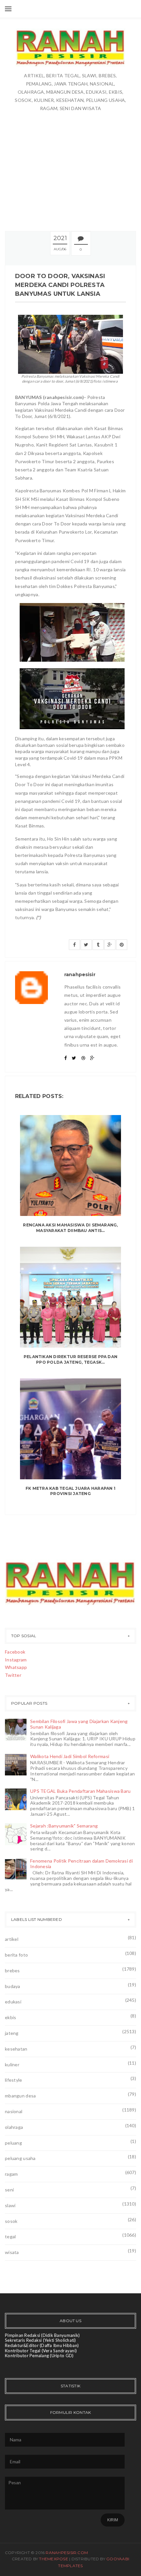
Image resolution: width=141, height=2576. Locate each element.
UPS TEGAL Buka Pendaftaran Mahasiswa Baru (80, 1791)
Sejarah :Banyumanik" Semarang (64, 1826)
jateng (12, 2033)
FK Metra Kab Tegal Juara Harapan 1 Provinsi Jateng (70, 1491)
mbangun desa (20, 2096)
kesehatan (16, 2049)
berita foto (16, 1955)
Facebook (15, 1652)
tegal (10, 2236)
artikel (12, 1939)
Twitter (13, 1675)
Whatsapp (16, 1667)
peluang (13, 2143)
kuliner (12, 2065)
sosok (11, 2221)
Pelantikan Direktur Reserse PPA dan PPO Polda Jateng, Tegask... (70, 1359)
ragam (11, 2174)
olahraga (14, 2127)
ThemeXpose (53, 2559)
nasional (14, 2111)
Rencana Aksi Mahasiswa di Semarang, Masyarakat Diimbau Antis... (70, 1228)
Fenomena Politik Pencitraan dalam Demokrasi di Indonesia (81, 1864)
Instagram (16, 1660)
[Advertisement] (70, 158)
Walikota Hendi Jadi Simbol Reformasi (70, 1756)
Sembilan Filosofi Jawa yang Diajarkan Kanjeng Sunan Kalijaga (79, 1724)
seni (9, 2190)
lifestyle (14, 2080)
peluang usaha (20, 2158)
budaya (13, 1986)
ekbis (10, 2017)
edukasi (13, 2002)
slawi (10, 2205)
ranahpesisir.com (67, 2553)
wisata (12, 2252)
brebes (12, 1970)
